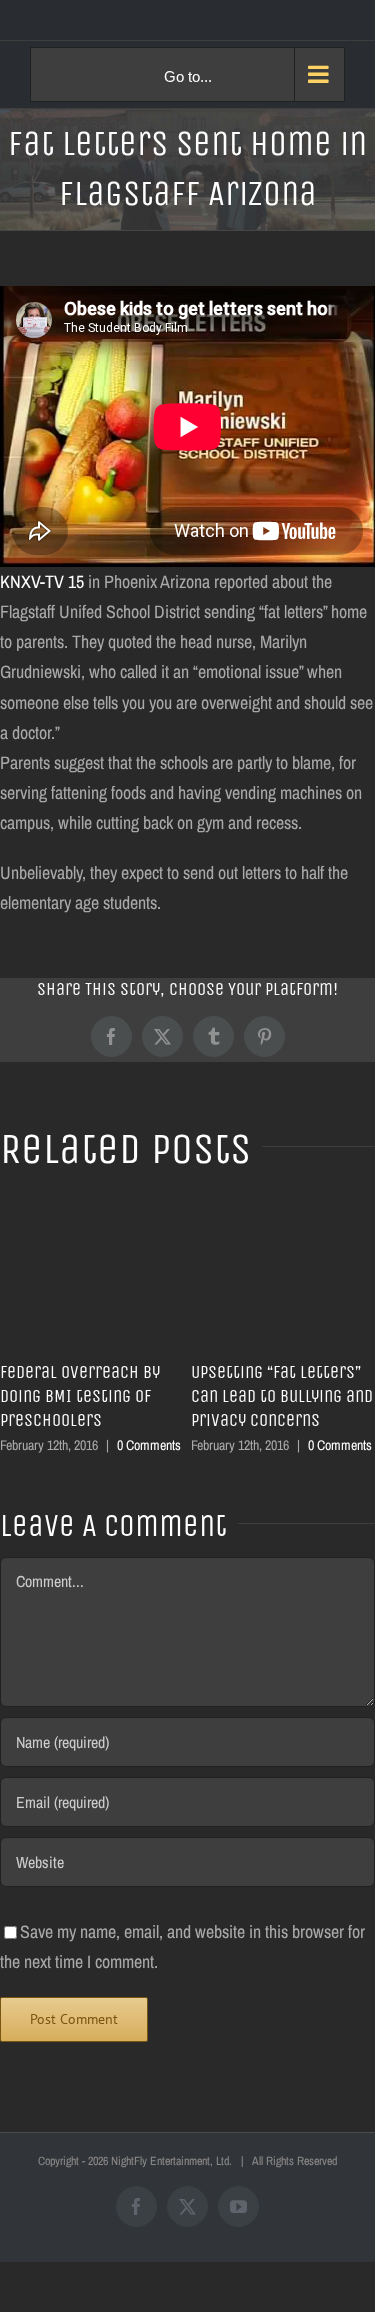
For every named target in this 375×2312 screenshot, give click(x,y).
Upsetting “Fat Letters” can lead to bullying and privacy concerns (282, 1396)
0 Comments (149, 1445)
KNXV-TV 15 (42, 581)
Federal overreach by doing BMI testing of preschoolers (80, 1396)
